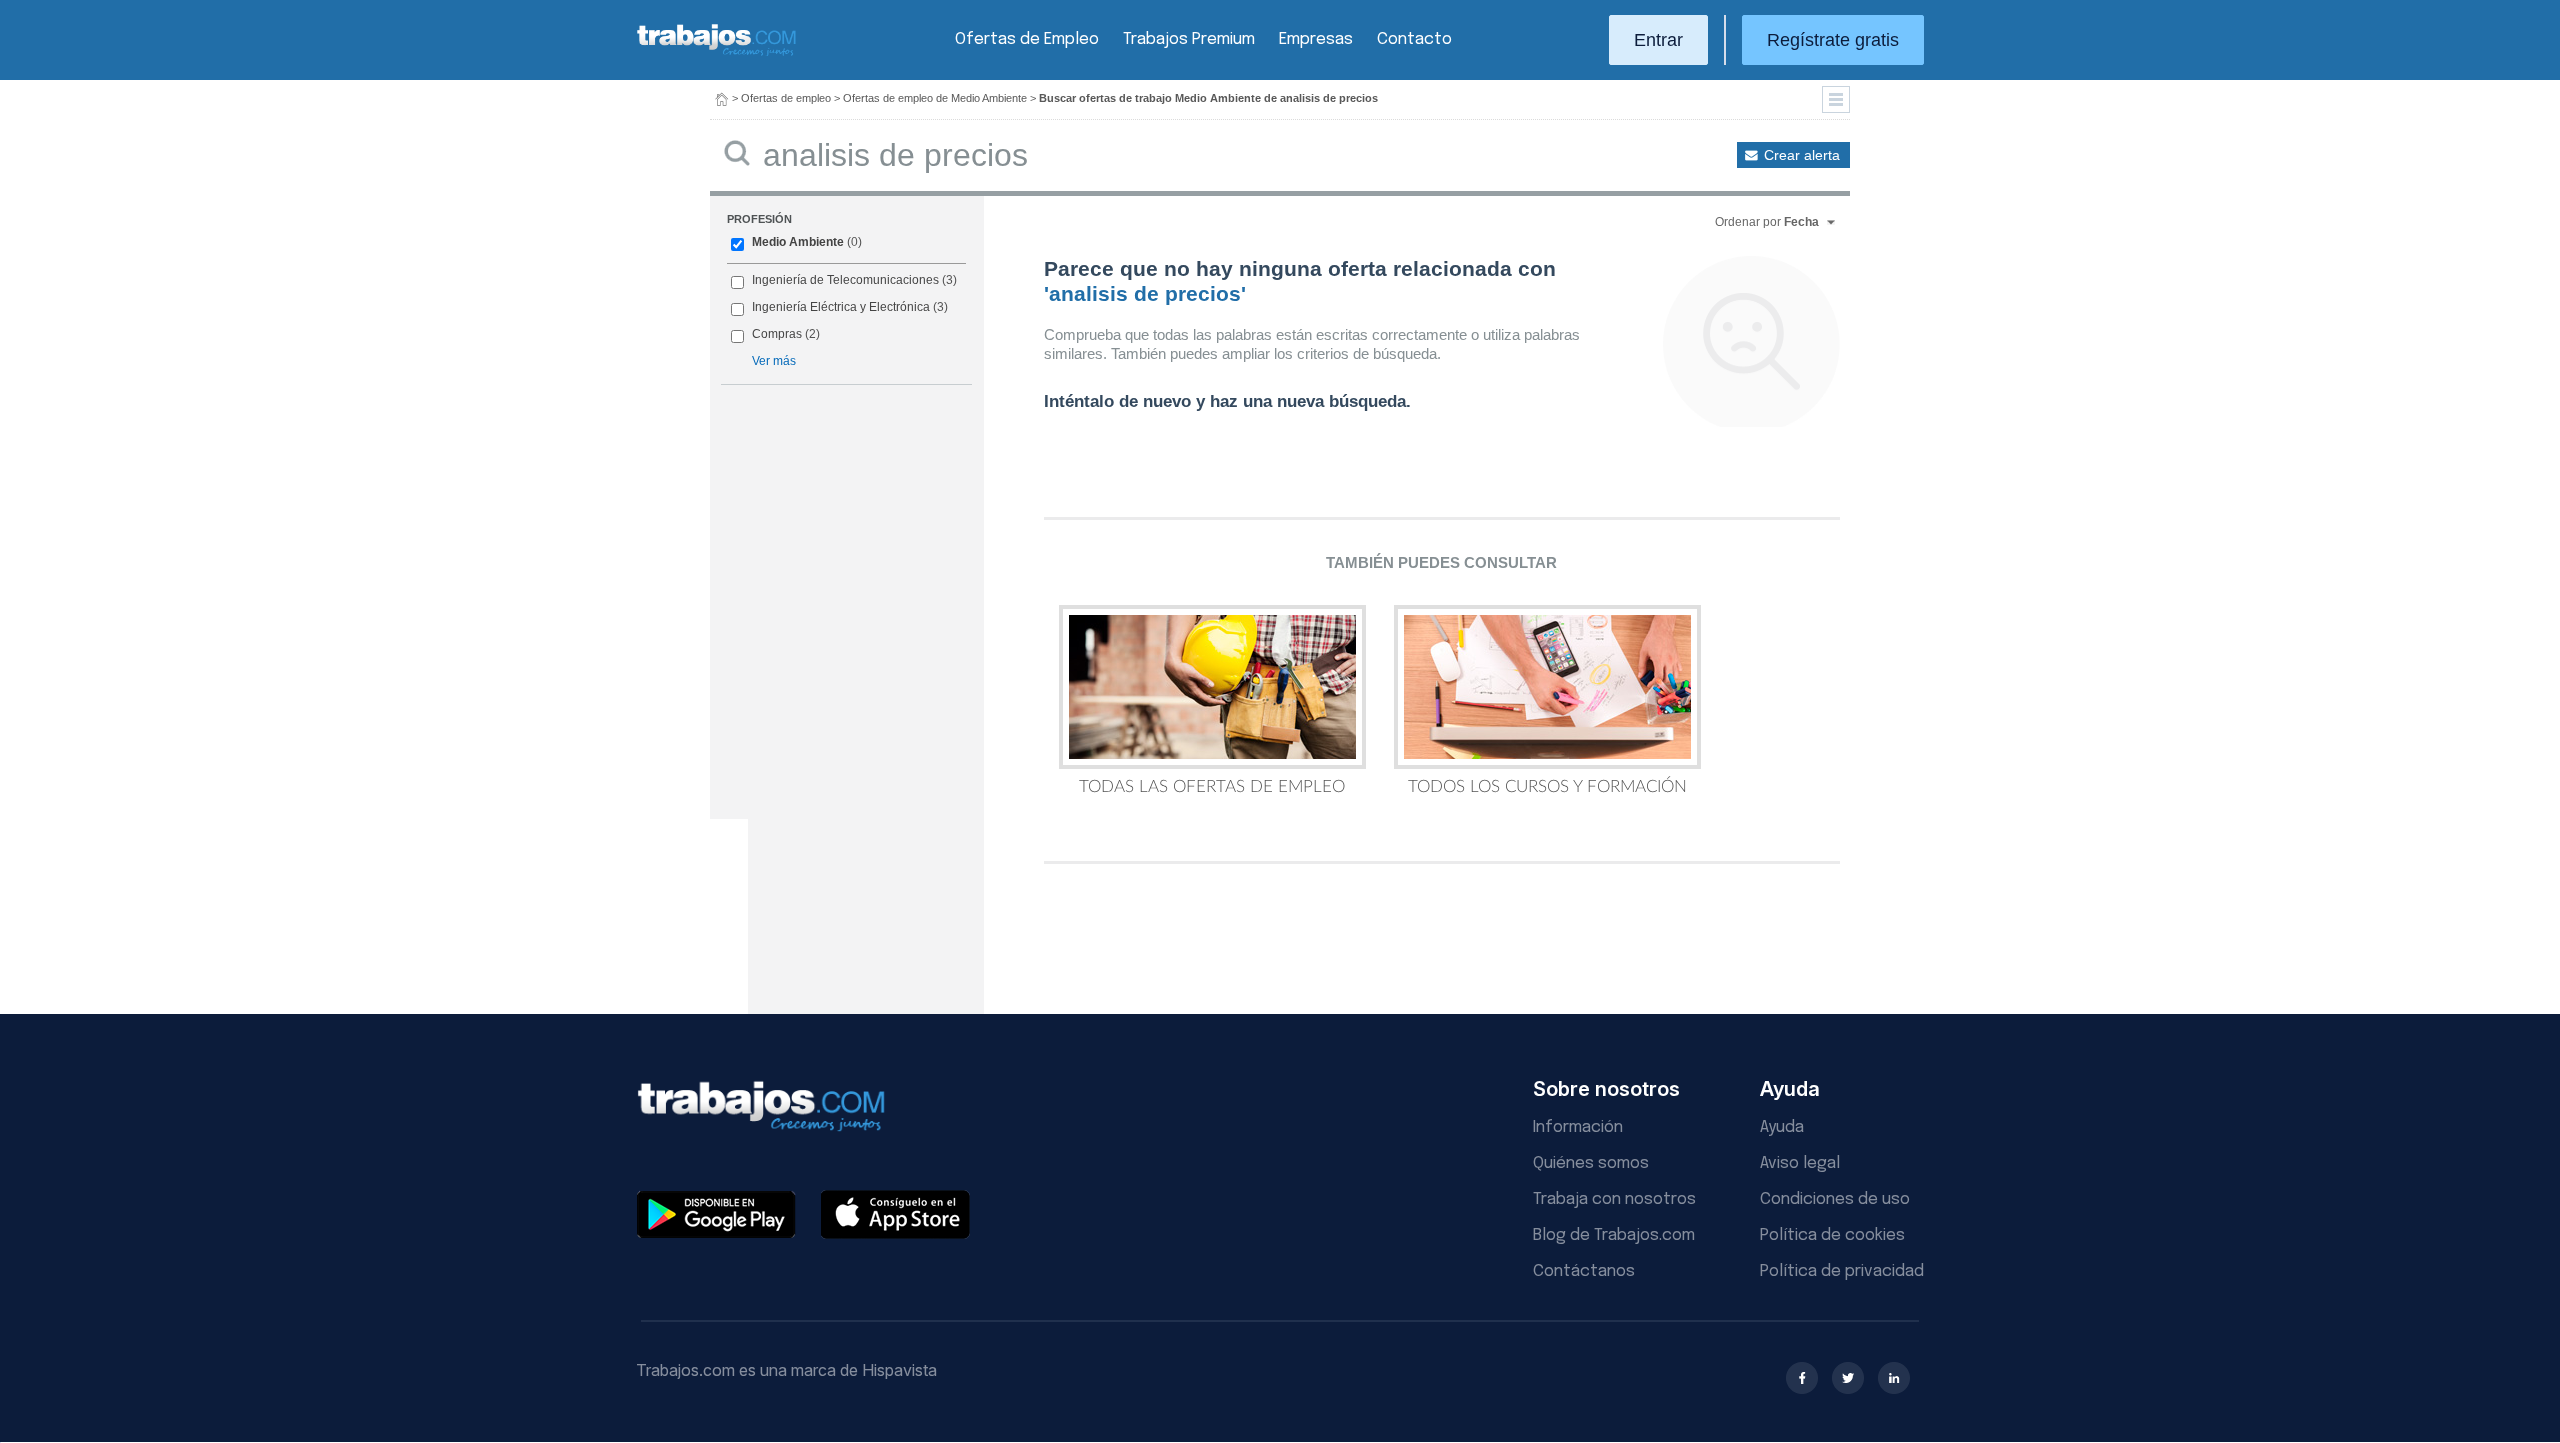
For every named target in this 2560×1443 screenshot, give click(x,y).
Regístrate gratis (1833, 40)
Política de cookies (1832, 1235)
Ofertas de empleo (786, 98)
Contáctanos (1584, 1271)
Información (1578, 1127)
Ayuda (1782, 1127)
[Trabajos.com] (717, 53)
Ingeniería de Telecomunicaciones (845, 280)
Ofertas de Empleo (1027, 39)
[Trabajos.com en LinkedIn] (1894, 1378)
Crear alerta (1802, 155)
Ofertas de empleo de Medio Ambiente (935, 98)
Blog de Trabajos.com (1614, 1235)
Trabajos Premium (1189, 39)
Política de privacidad (1842, 1271)
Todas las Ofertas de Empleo (1212, 786)
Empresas (1316, 39)
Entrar (1658, 40)
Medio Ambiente (798, 242)
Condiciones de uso (1835, 1199)
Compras (777, 334)
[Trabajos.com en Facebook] (1802, 1378)
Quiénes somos (1591, 1163)
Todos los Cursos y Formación (1547, 786)
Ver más (774, 361)
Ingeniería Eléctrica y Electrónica (841, 307)
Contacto (1414, 39)
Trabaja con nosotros (1614, 1199)
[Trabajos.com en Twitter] (1848, 1378)
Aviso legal (1800, 1163)
